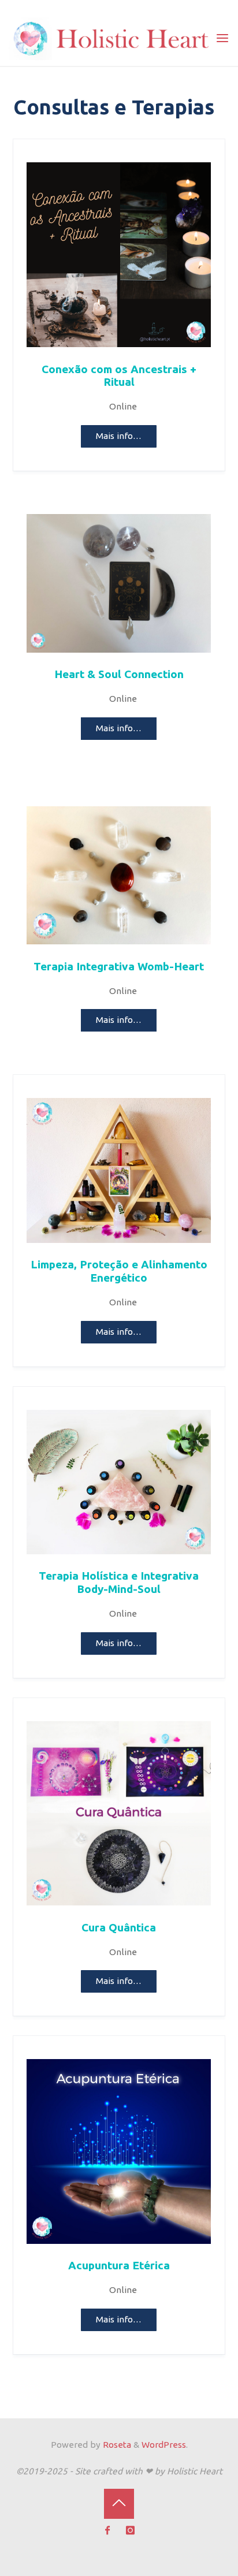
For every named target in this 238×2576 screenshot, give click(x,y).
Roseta (116, 2445)
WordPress (164, 2445)
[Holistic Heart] (112, 38)
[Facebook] (108, 2531)
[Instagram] (131, 2531)
